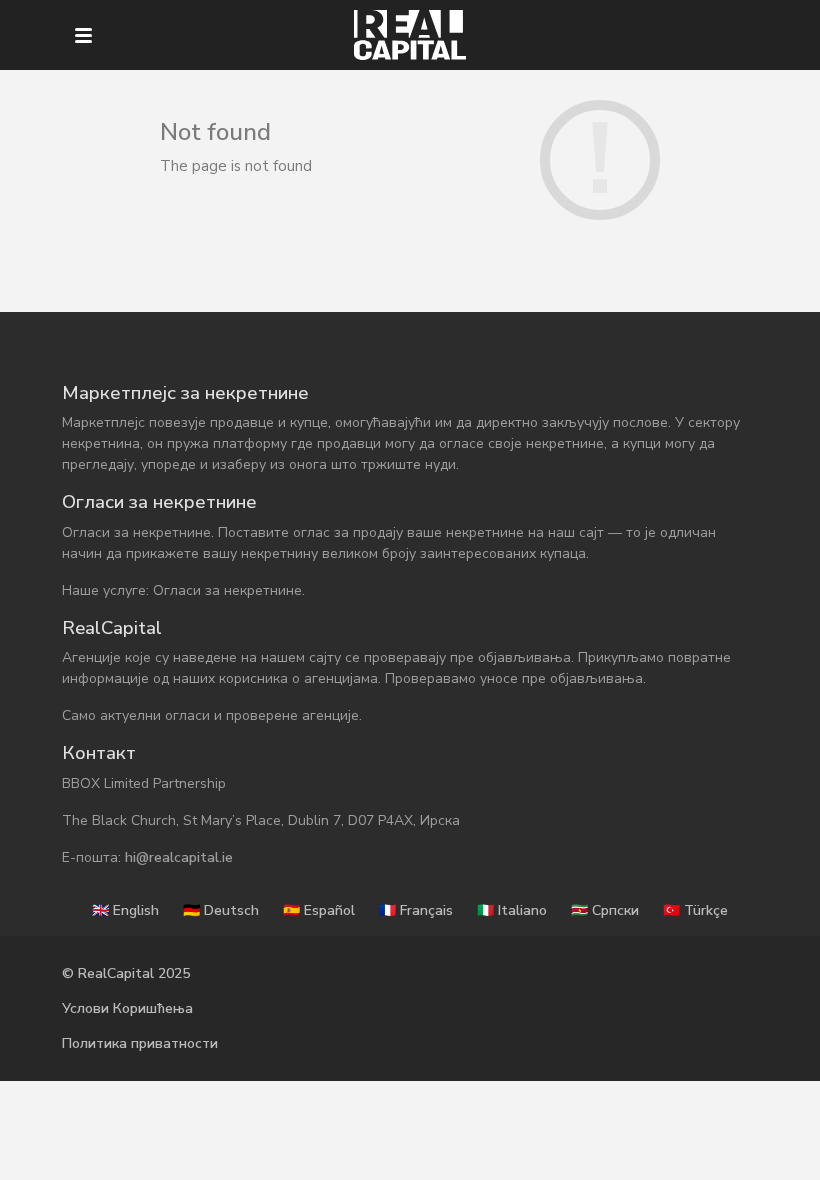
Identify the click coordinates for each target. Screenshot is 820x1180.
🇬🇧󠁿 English (125, 910)
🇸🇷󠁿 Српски (605, 910)
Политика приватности (140, 1043)
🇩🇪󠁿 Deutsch (221, 910)
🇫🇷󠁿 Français (416, 910)
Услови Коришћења (127, 1008)
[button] (83, 35)
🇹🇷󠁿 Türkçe (695, 910)
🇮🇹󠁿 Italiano (512, 910)
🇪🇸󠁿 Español (319, 910)
